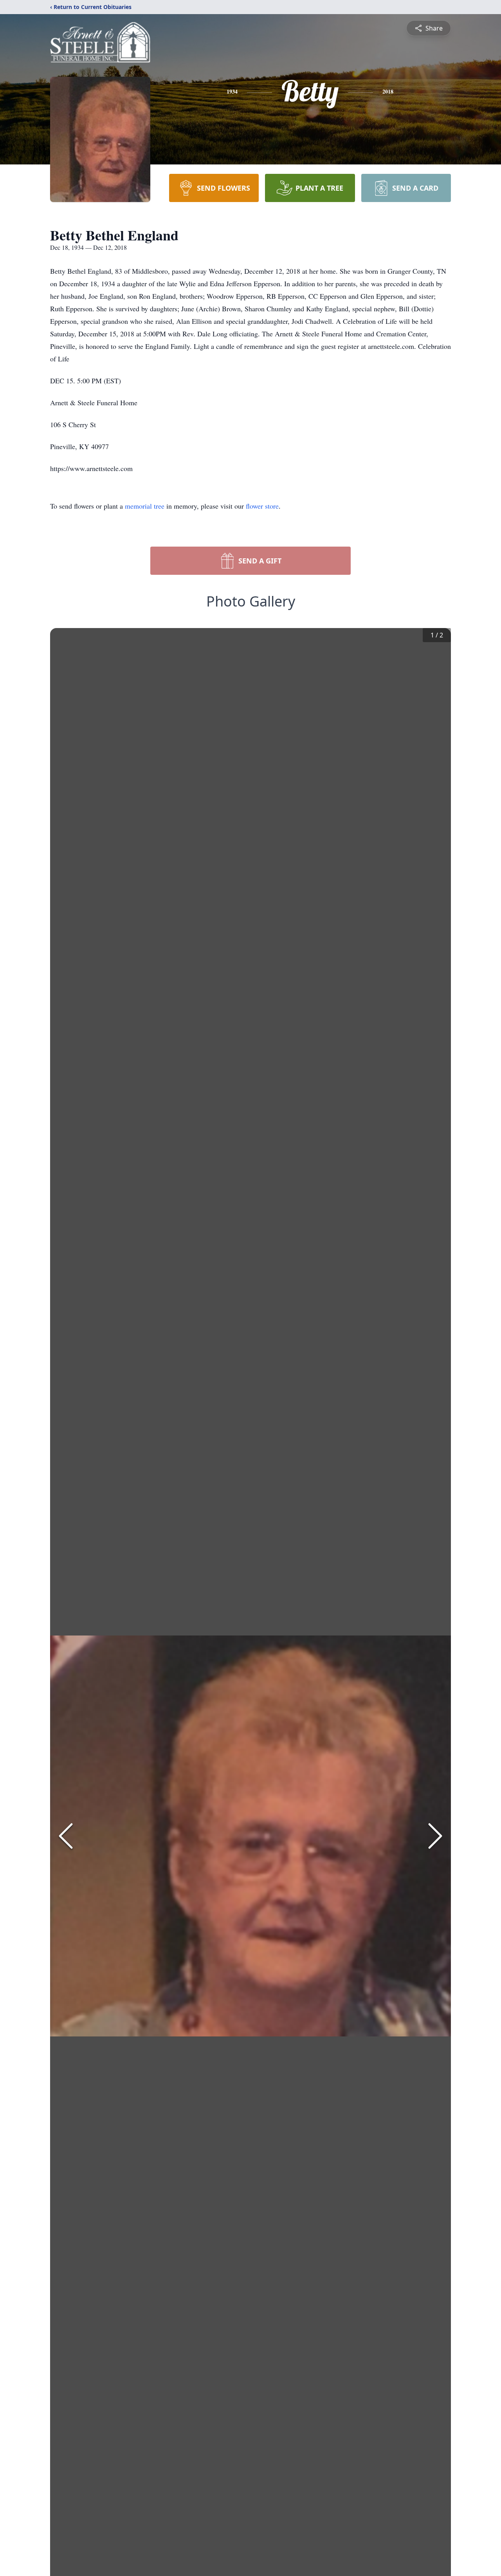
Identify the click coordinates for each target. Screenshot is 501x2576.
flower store (262, 506)
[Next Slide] (435, 1836)
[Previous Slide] (66, 1836)
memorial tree (145, 506)
